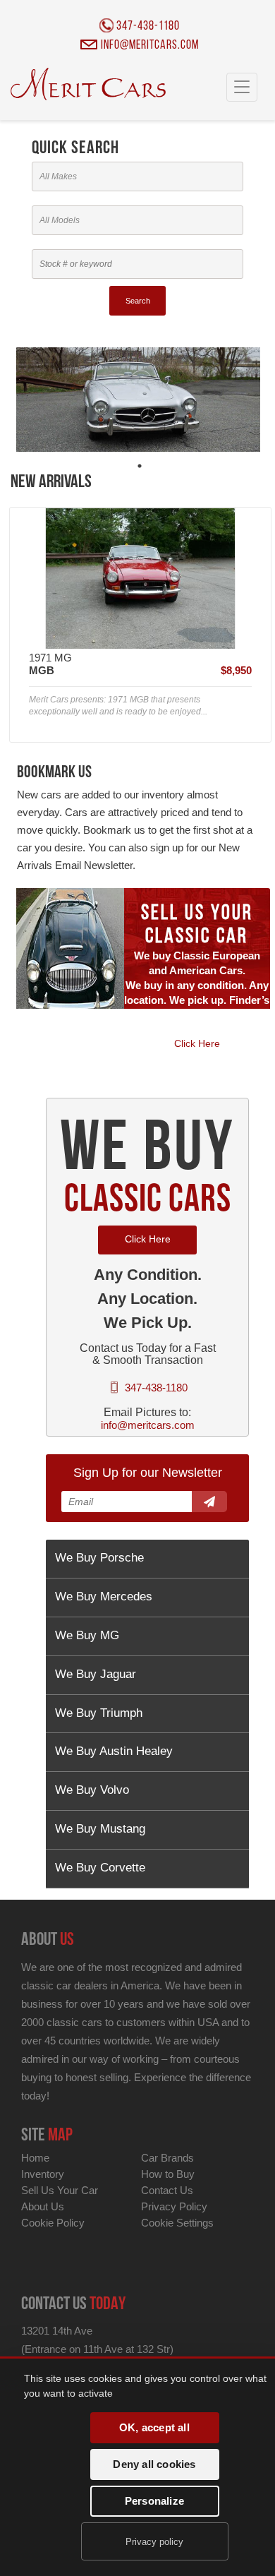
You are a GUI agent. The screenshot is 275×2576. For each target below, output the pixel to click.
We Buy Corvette (100, 1868)
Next (249, 625)
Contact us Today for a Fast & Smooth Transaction (148, 1354)
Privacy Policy (174, 2206)
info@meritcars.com (150, 47)
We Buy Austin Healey (114, 1751)
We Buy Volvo (92, 1790)
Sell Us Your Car (60, 2190)
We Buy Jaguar (96, 1674)
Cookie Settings (177, 2223)
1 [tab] (140, 466)
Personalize (154, 2501)
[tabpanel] (138, 392)
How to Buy (168, 2174)
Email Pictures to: (147, 1412)
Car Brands (167, 2158)
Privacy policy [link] (154, 2542)
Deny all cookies (154, 2464)
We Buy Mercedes (104, 1596)
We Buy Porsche (99, 1558)
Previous (31, 625)
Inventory (43, 2174)
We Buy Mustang (100, 1829)
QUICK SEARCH (75, 149)
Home (35, 2158)
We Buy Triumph (99, 1713)
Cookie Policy (53, 2223)
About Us (43, 2206)
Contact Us (167, 2190)
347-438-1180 (148, 27)
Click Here (197, 1043)
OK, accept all (154, 2427)
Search (138, 301)
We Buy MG (87, 1635)
